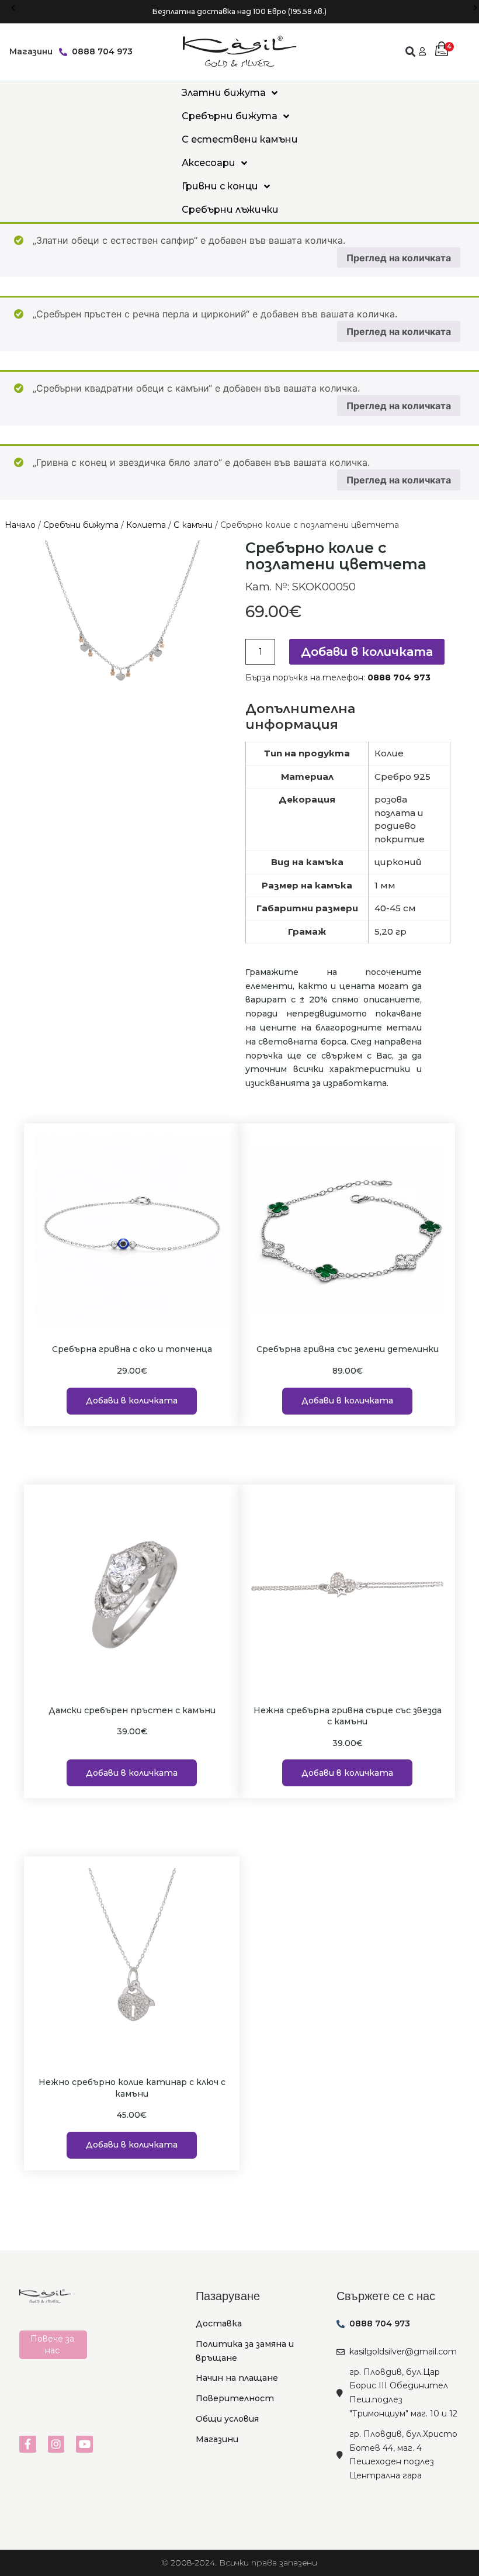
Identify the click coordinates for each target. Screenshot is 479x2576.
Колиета (146, 525)
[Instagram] (56, 2444)
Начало (20, 525)
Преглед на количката (399, 258)
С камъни (193, 525)
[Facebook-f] (28, 2444)
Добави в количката (367, 652)
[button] (13, 8)
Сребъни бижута (81, 525)
